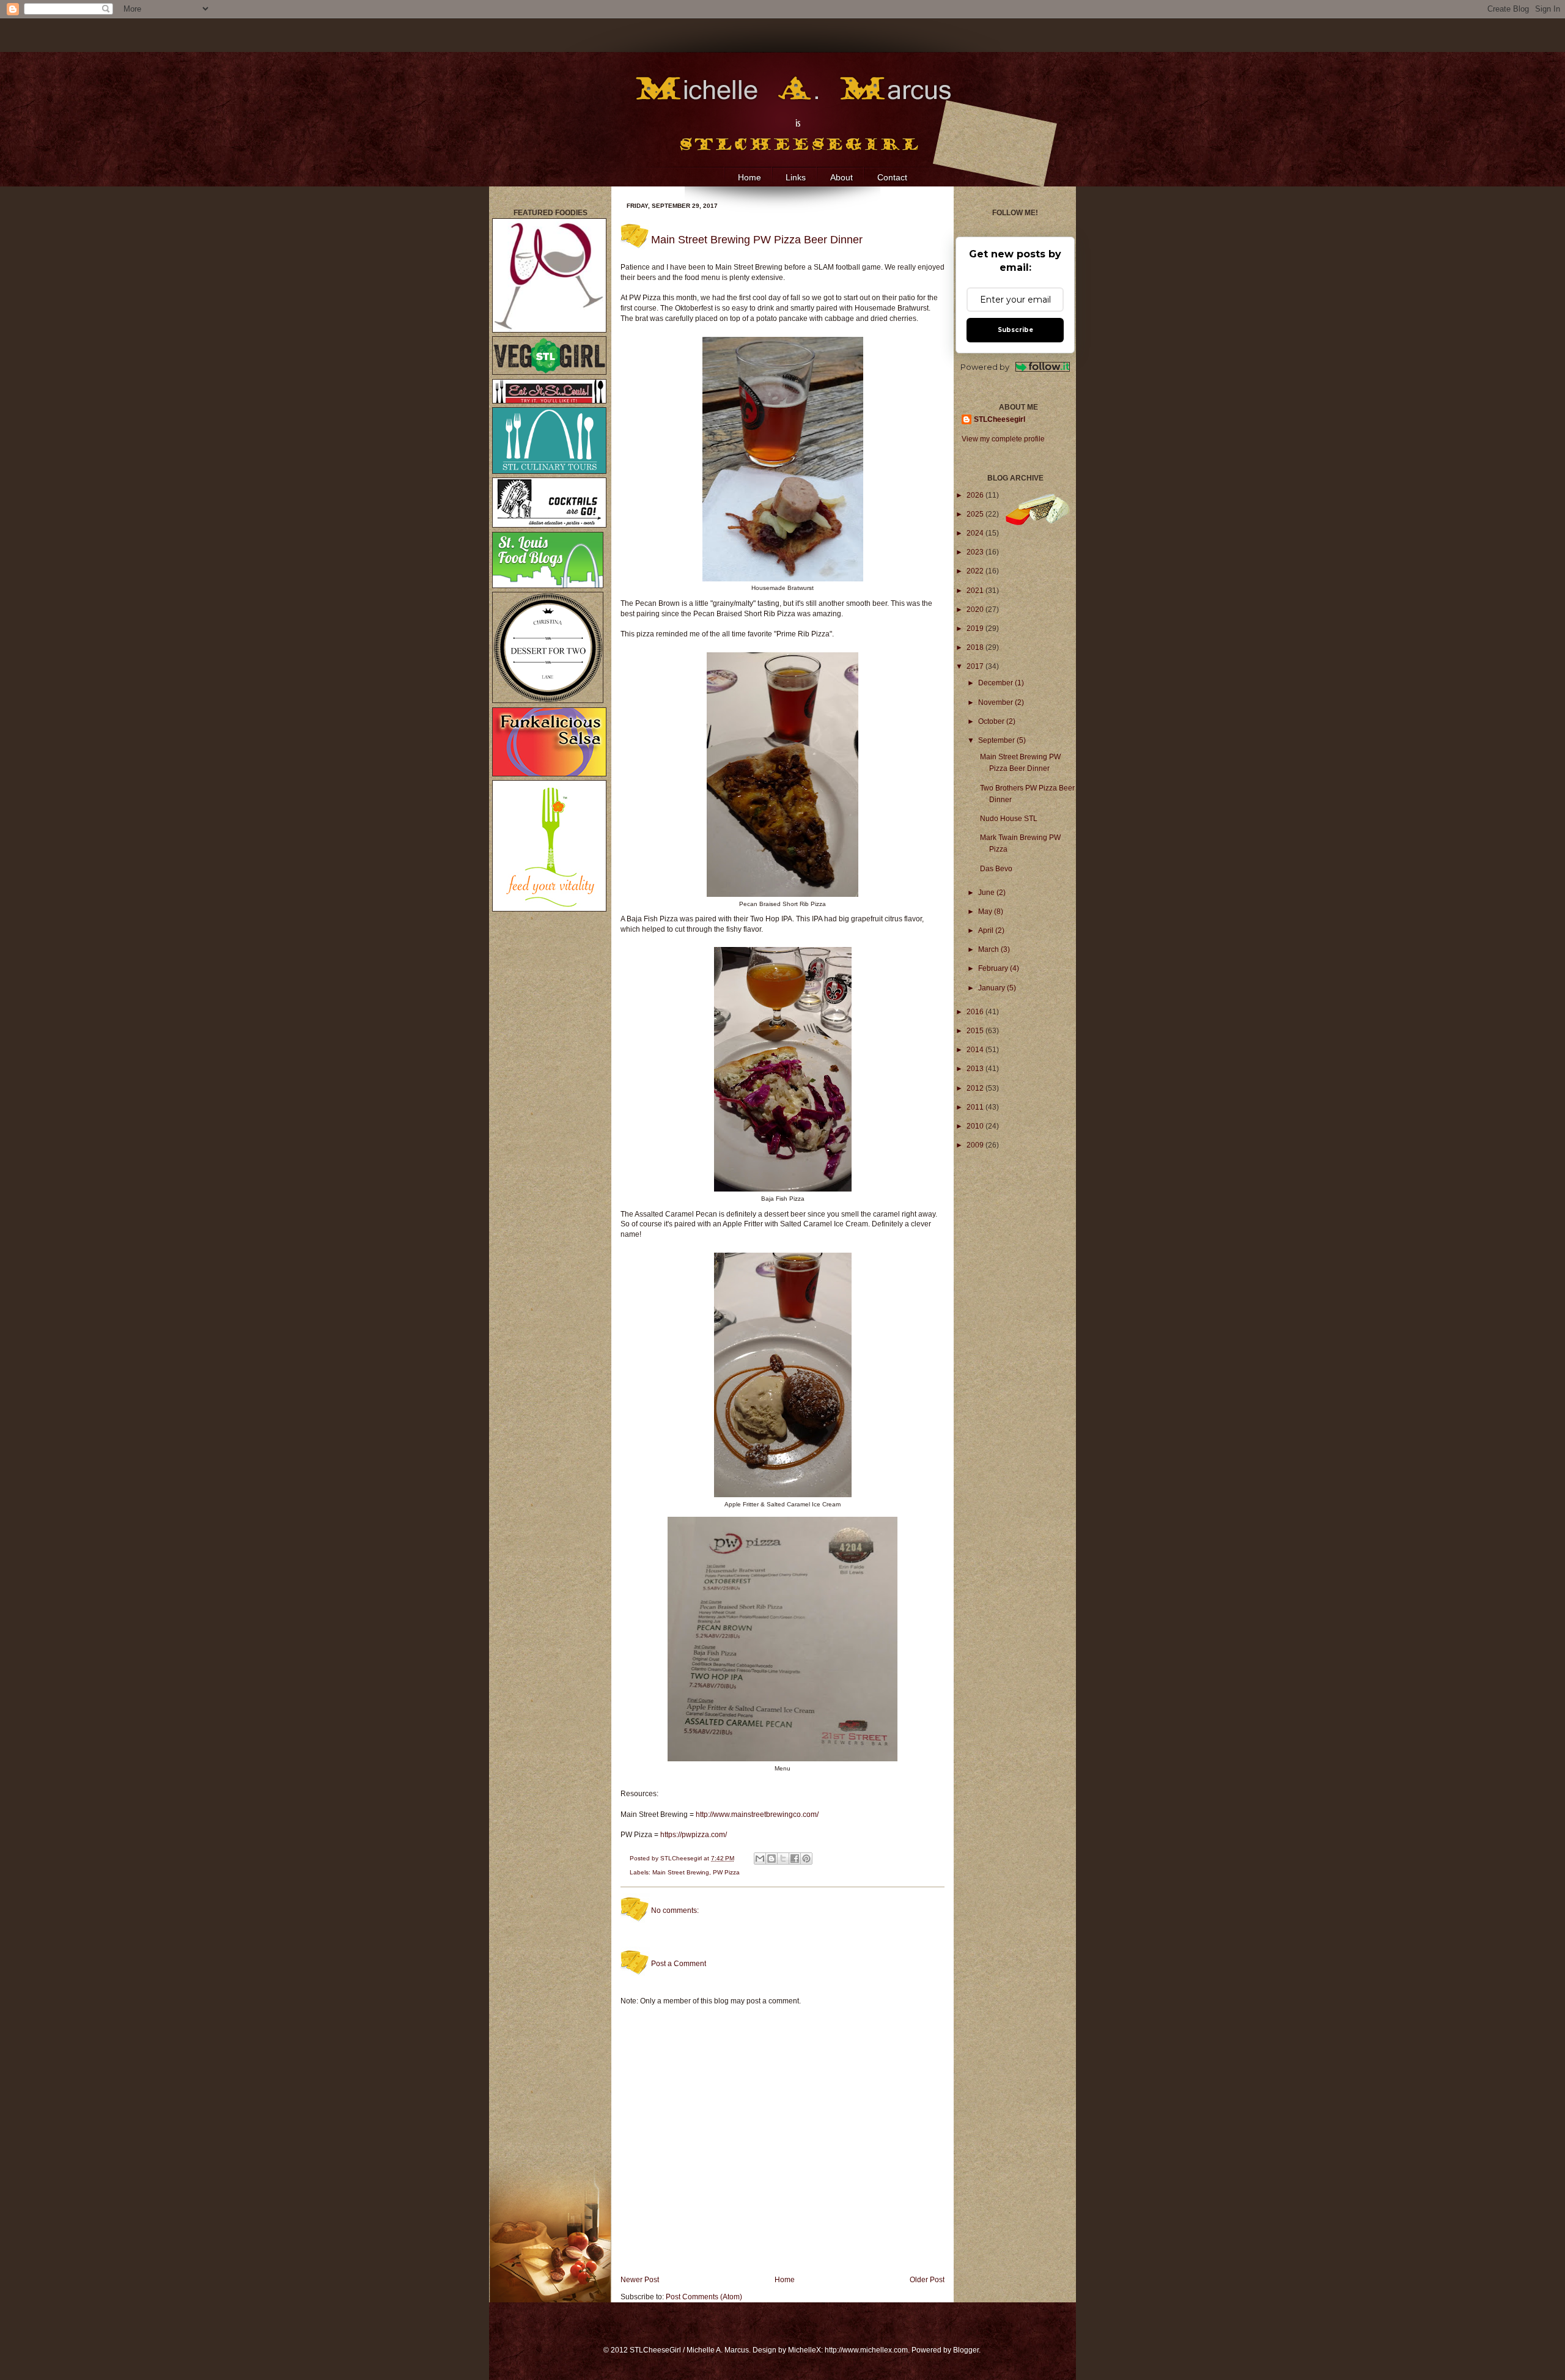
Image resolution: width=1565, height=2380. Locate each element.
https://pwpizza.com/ (694, 1835)
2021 (976, 591)
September (997, 740)
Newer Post (640, 2280)
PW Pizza (726, 1872)
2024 (976, 533)
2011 (976, 1107)
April (987, 930)
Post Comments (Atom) (704, 2297)
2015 (976, 1031)
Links (796, 177)
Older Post (927, 2280)
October (992, 721)
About (841, 177)
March (989, 949)
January (992, 988)
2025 (976, 514)
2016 (976, 1012)
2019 (976, 628)
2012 (976, 1088)
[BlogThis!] (771, 1859)
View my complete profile (1003, 439)
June (987, 893)
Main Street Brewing (681, 1872)
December (996, 683)
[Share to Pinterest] (806, 1859)
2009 (976, 1145)
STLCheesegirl (682, 1858)
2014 (976, 1050)
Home (749, 177)
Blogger (966, 2350)
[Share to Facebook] (795, 1859)
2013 (976, 1069)
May (986, 912)
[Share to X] (783, 1859)
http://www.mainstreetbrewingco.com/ (757, 1814)
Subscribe (1015, 330)
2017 (976, 666)
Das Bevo (996, 869)
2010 (976, 1126)
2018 (976, 647)
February (994, 968)
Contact (892, 177)
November (996, 702)
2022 (976, 571)
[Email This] (760, 1859)
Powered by (985, 367)
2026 (976, 495)
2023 (976, 552)
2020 (976, 610)
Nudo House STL (1009, 819)
